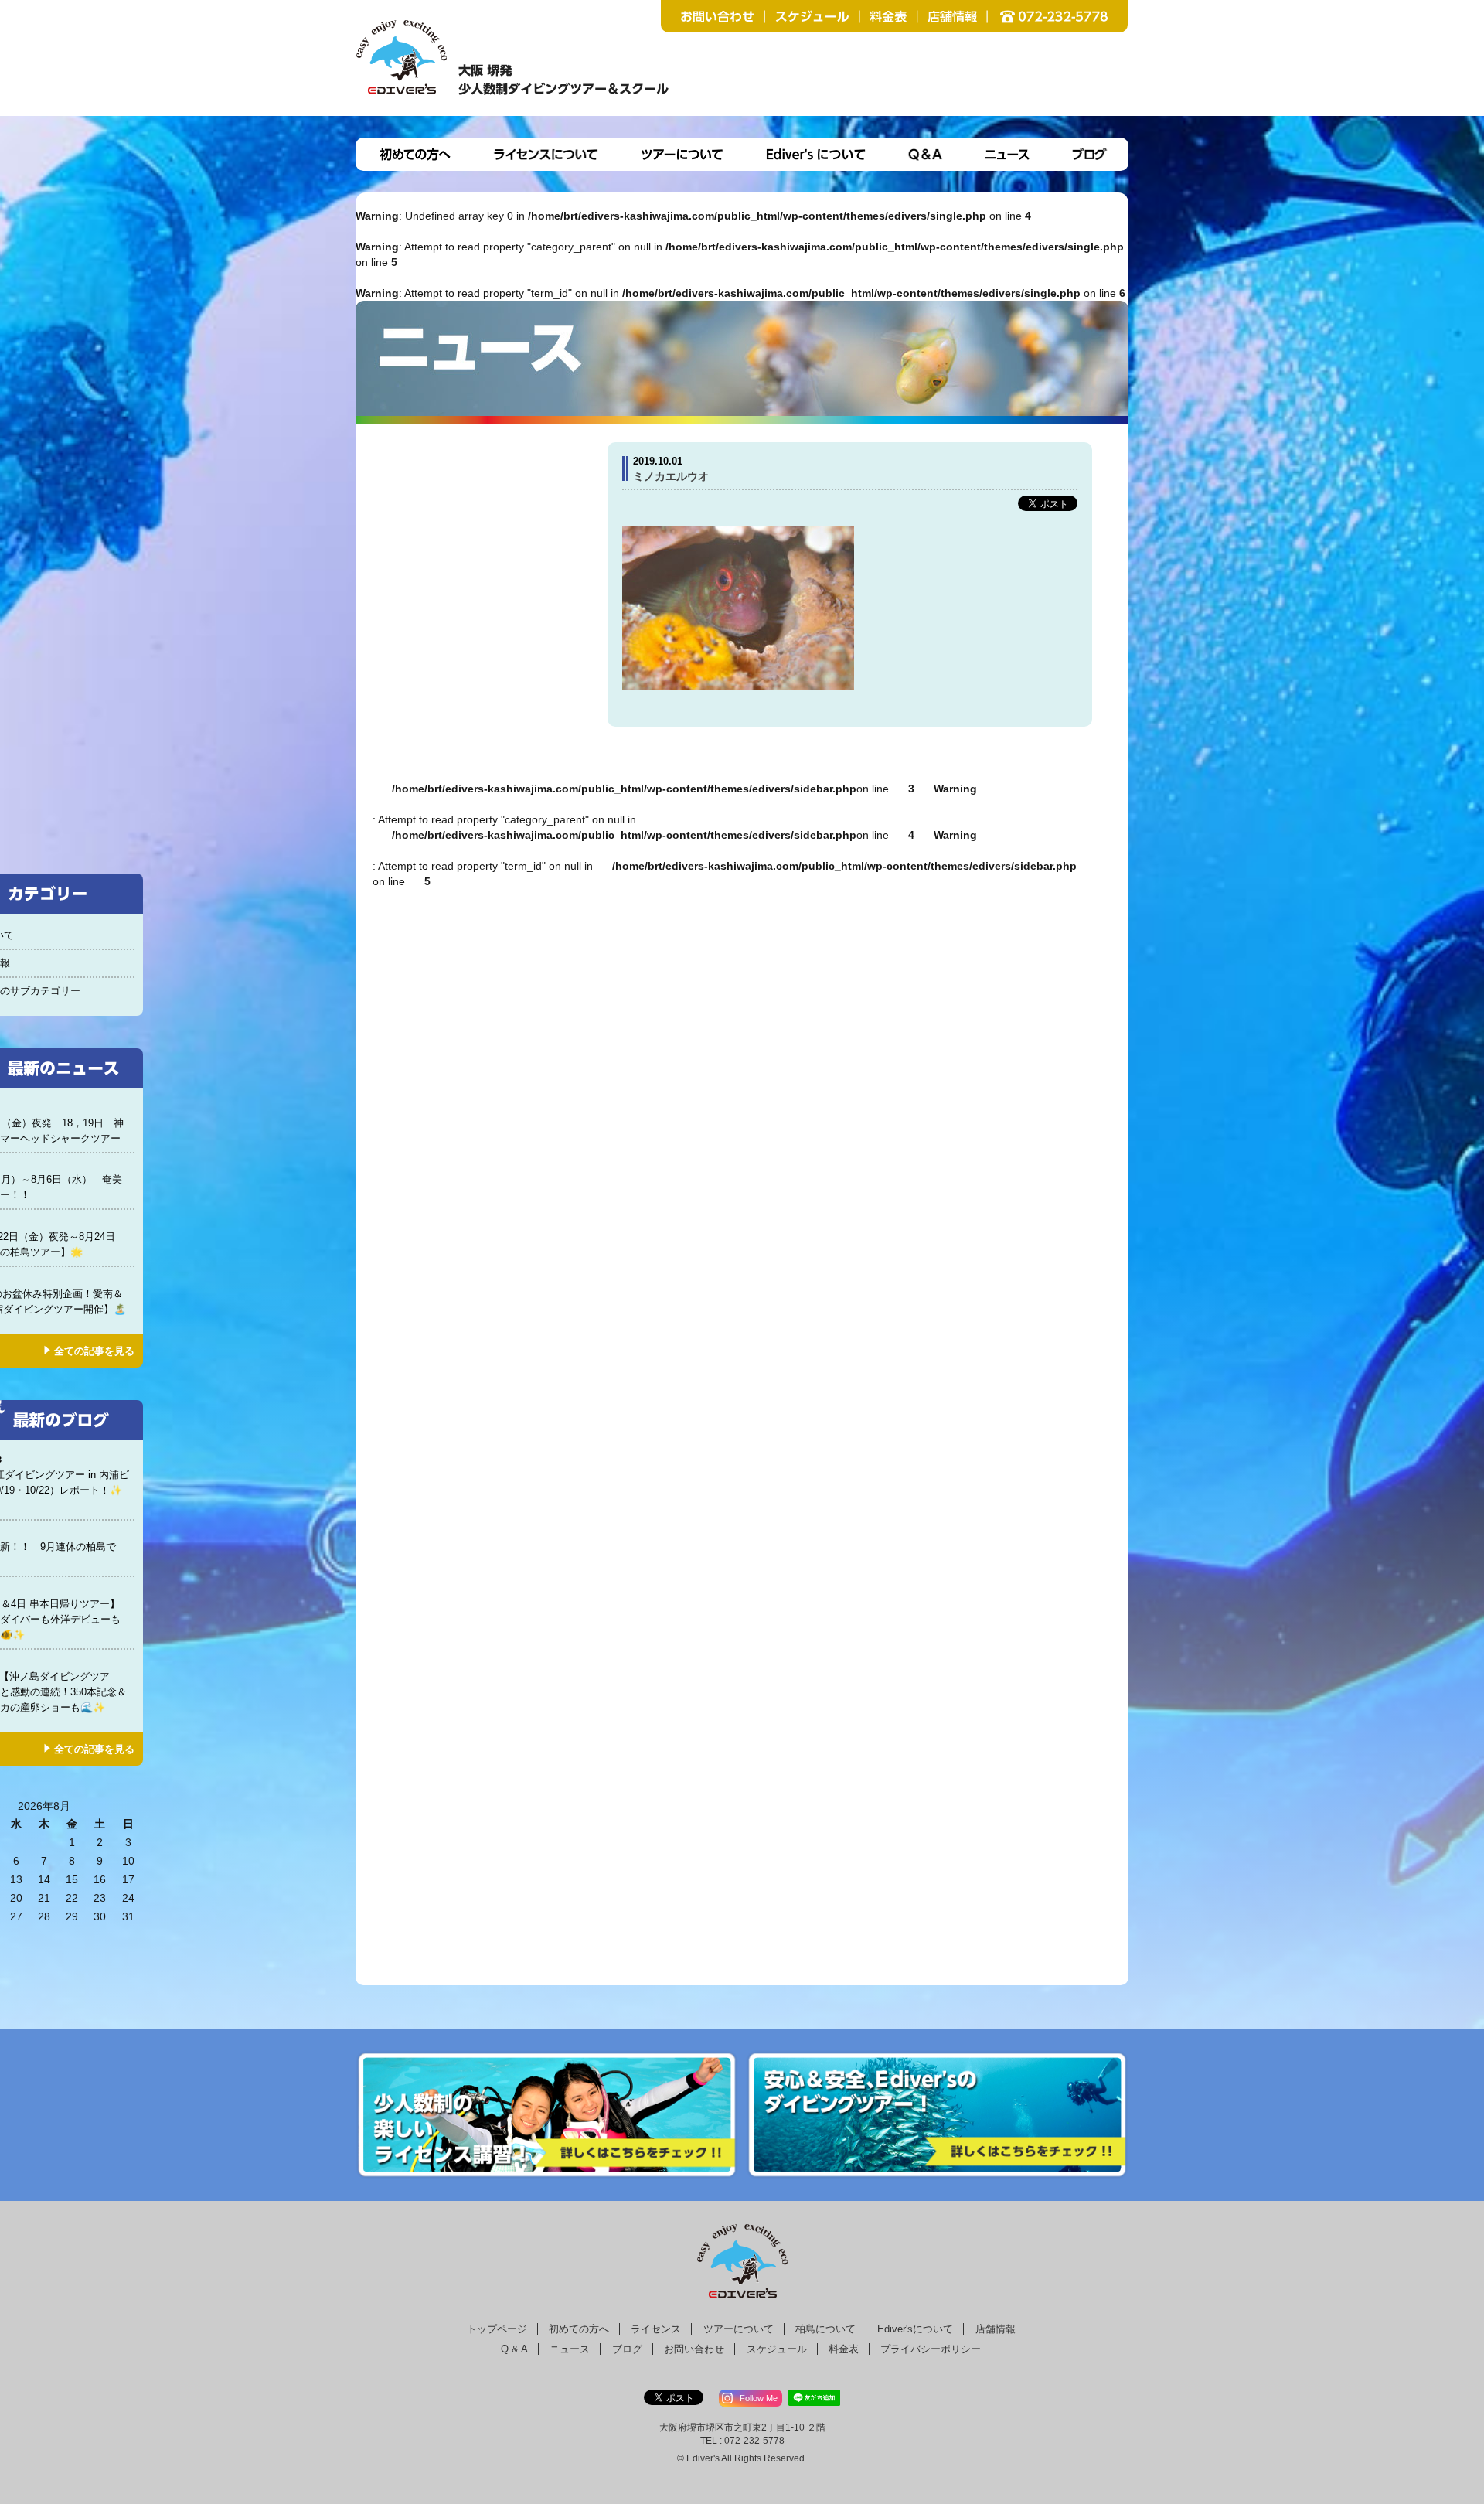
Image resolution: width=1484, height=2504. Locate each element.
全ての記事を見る (94, 1351)
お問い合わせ (694, 2349)
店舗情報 (996, 2329)
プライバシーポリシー (931, 2349)
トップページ (497, 2329)
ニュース (570, 2349)
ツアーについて (739, 2329)
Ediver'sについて (915, 2329)
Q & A (514, 2349)
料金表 (844, 2349)
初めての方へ (579, 2329)
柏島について (825, 2329)
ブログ (627, 2349)
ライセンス (656, 2329)
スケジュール (777, 2349)
